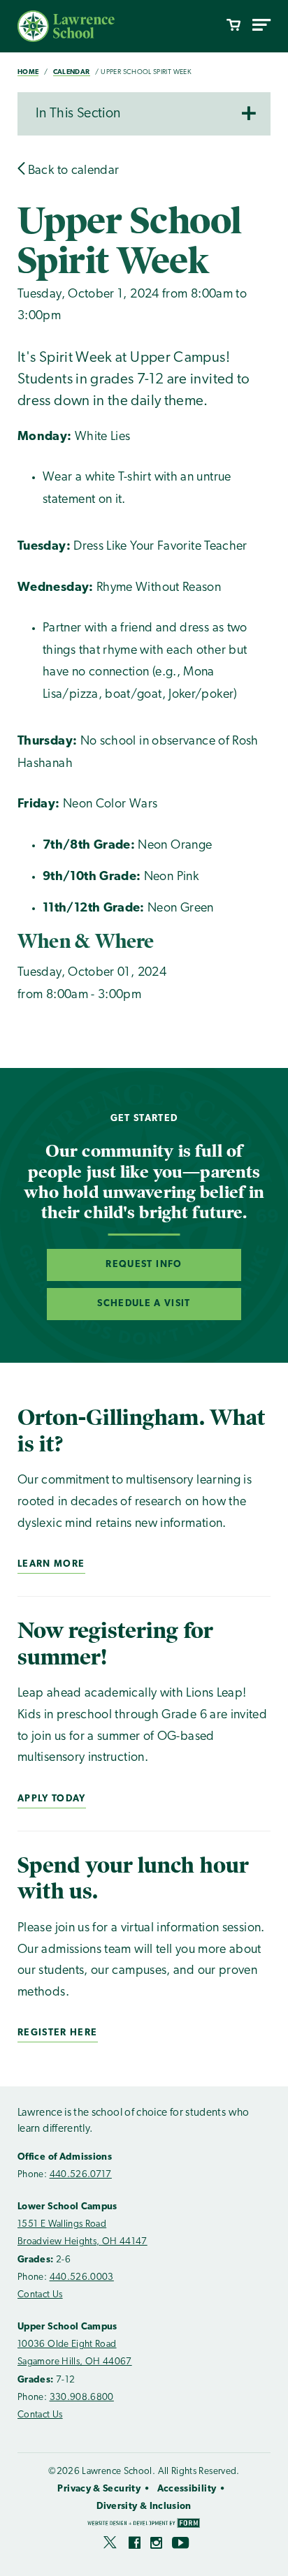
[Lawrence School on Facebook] (135, 2545)
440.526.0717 (81, 2175)
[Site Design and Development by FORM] (144, 2525)
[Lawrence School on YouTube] (181, 2545)
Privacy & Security (99, 2489)
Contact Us (40, 2295)
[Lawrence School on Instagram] (156, 2545)
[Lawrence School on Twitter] (111, 2545)
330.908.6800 (82, 2398)
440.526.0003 (82, 2277)
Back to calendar (72, 171)
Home (28, 72)
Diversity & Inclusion (144, 2507)
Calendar (72, 72)
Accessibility (187, 2489)
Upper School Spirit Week (146, 72)
